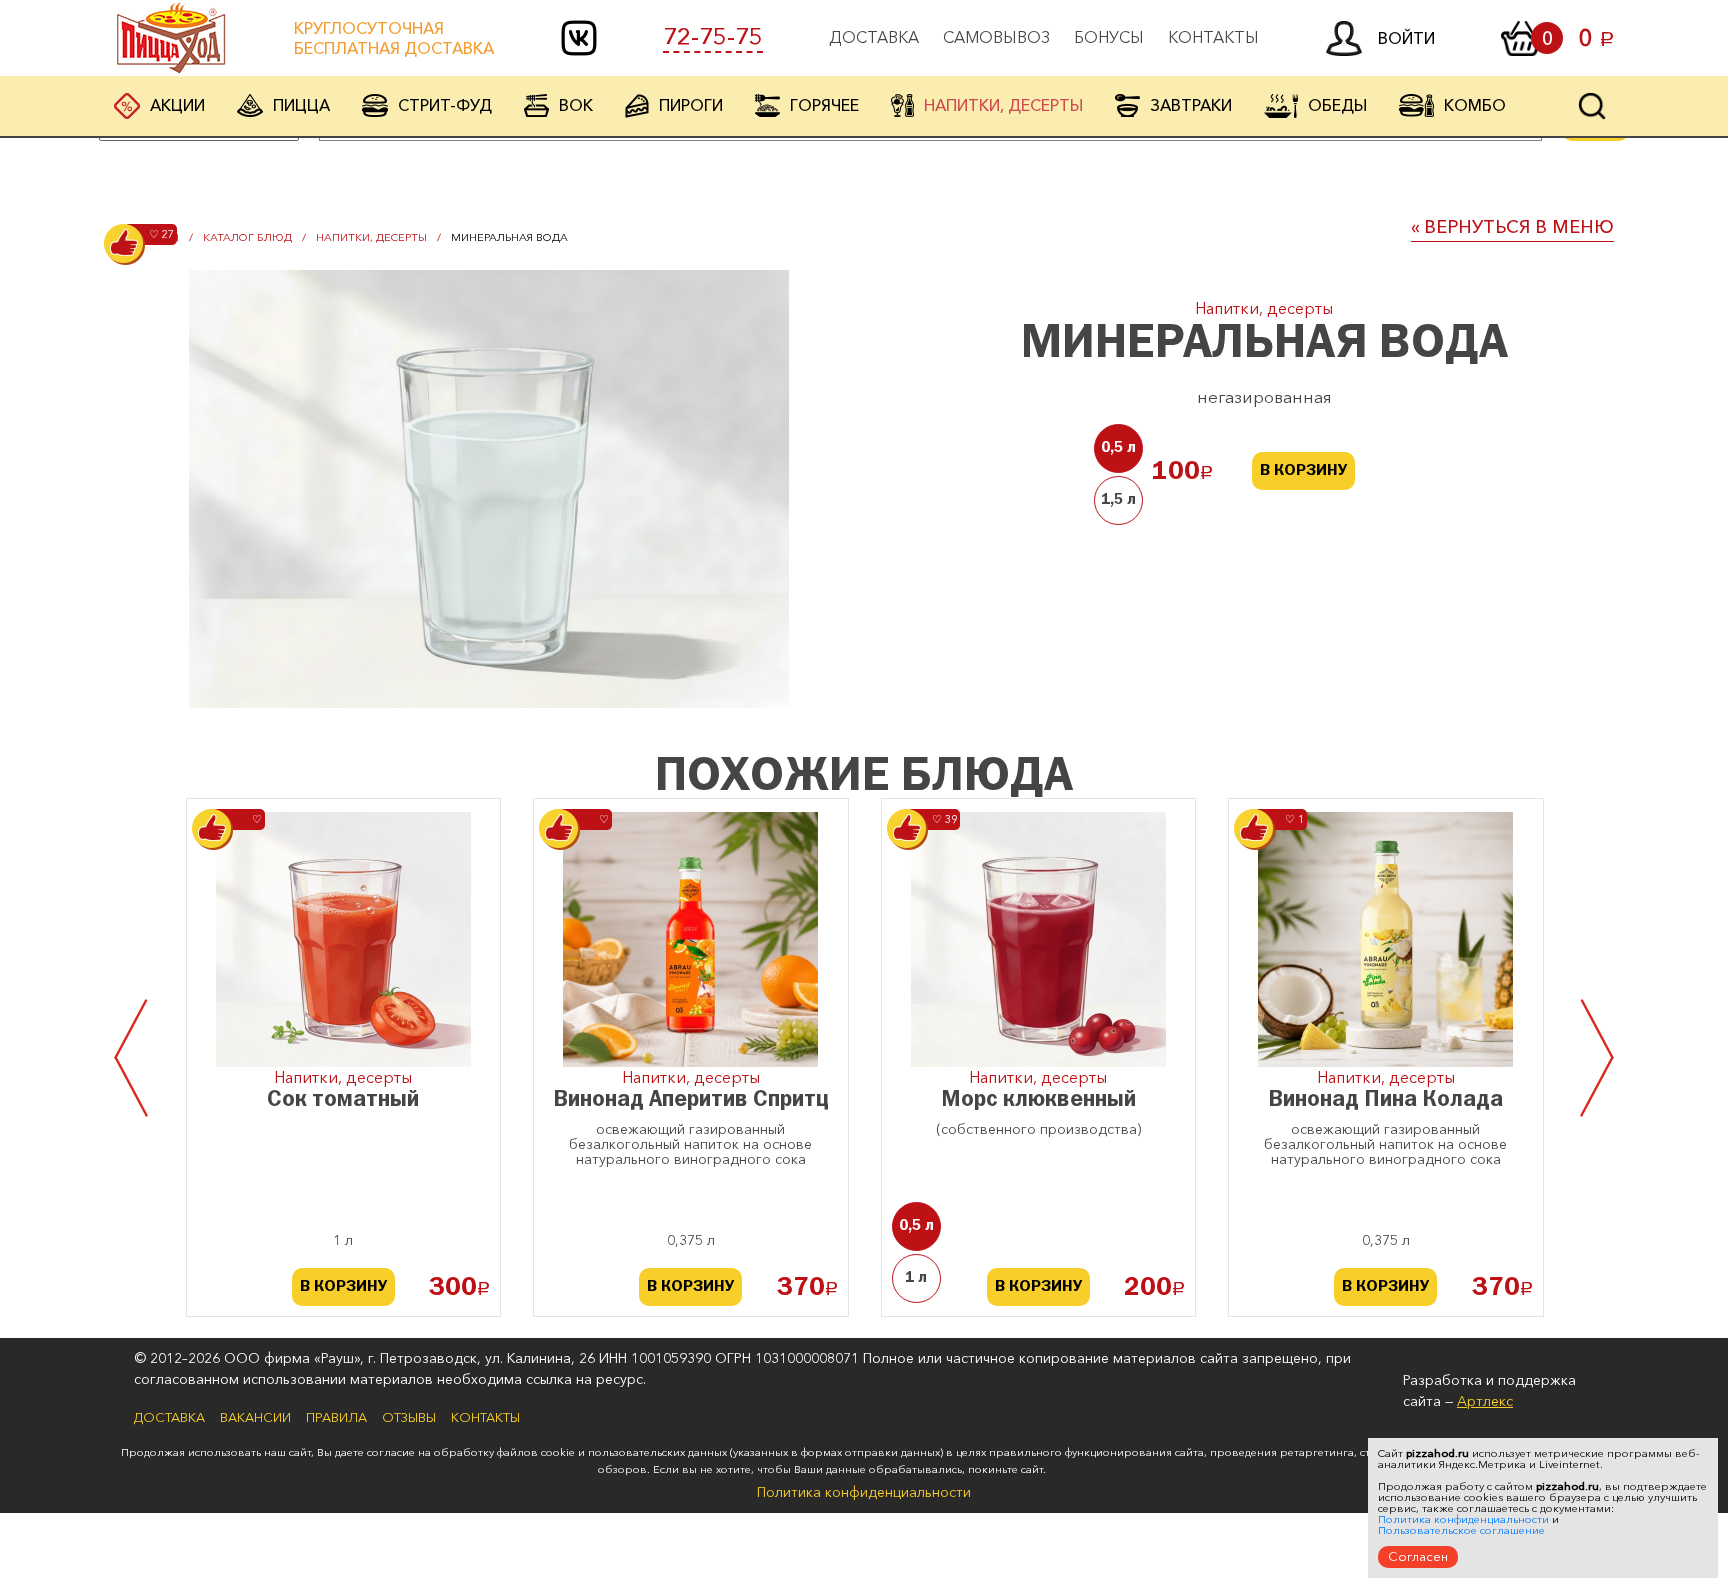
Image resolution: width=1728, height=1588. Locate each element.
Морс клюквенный (1038, 1100)
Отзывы (409, 1417)
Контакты (1213, 37)
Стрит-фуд (445, 105)
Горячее (824, 105)
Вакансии (255, 1417)
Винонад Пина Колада (1385, 1100)
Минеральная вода (509, 237)
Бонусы (1109, 37)
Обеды (1337, 105)
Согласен (1418, 1556)
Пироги (691, 105)
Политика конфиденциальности (864, 1492)
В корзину (1303, 471)
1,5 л (1118, 500)
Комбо (1475, 105)
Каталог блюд (247, 237)
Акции (177, 105)
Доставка (874, 37)
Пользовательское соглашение (1461, 1530)
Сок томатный (343, 1100)
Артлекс (1485, 1401)
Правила (336, 1417)
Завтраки (1191, 105)
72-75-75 (713, 37)
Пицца (301, 105)
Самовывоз (996, 37)
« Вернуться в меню (1512, 227)
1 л (916, 1278)
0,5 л (1118, 448)
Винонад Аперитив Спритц (691, 1100)
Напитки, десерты (1003, 105)
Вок (576, 105)
